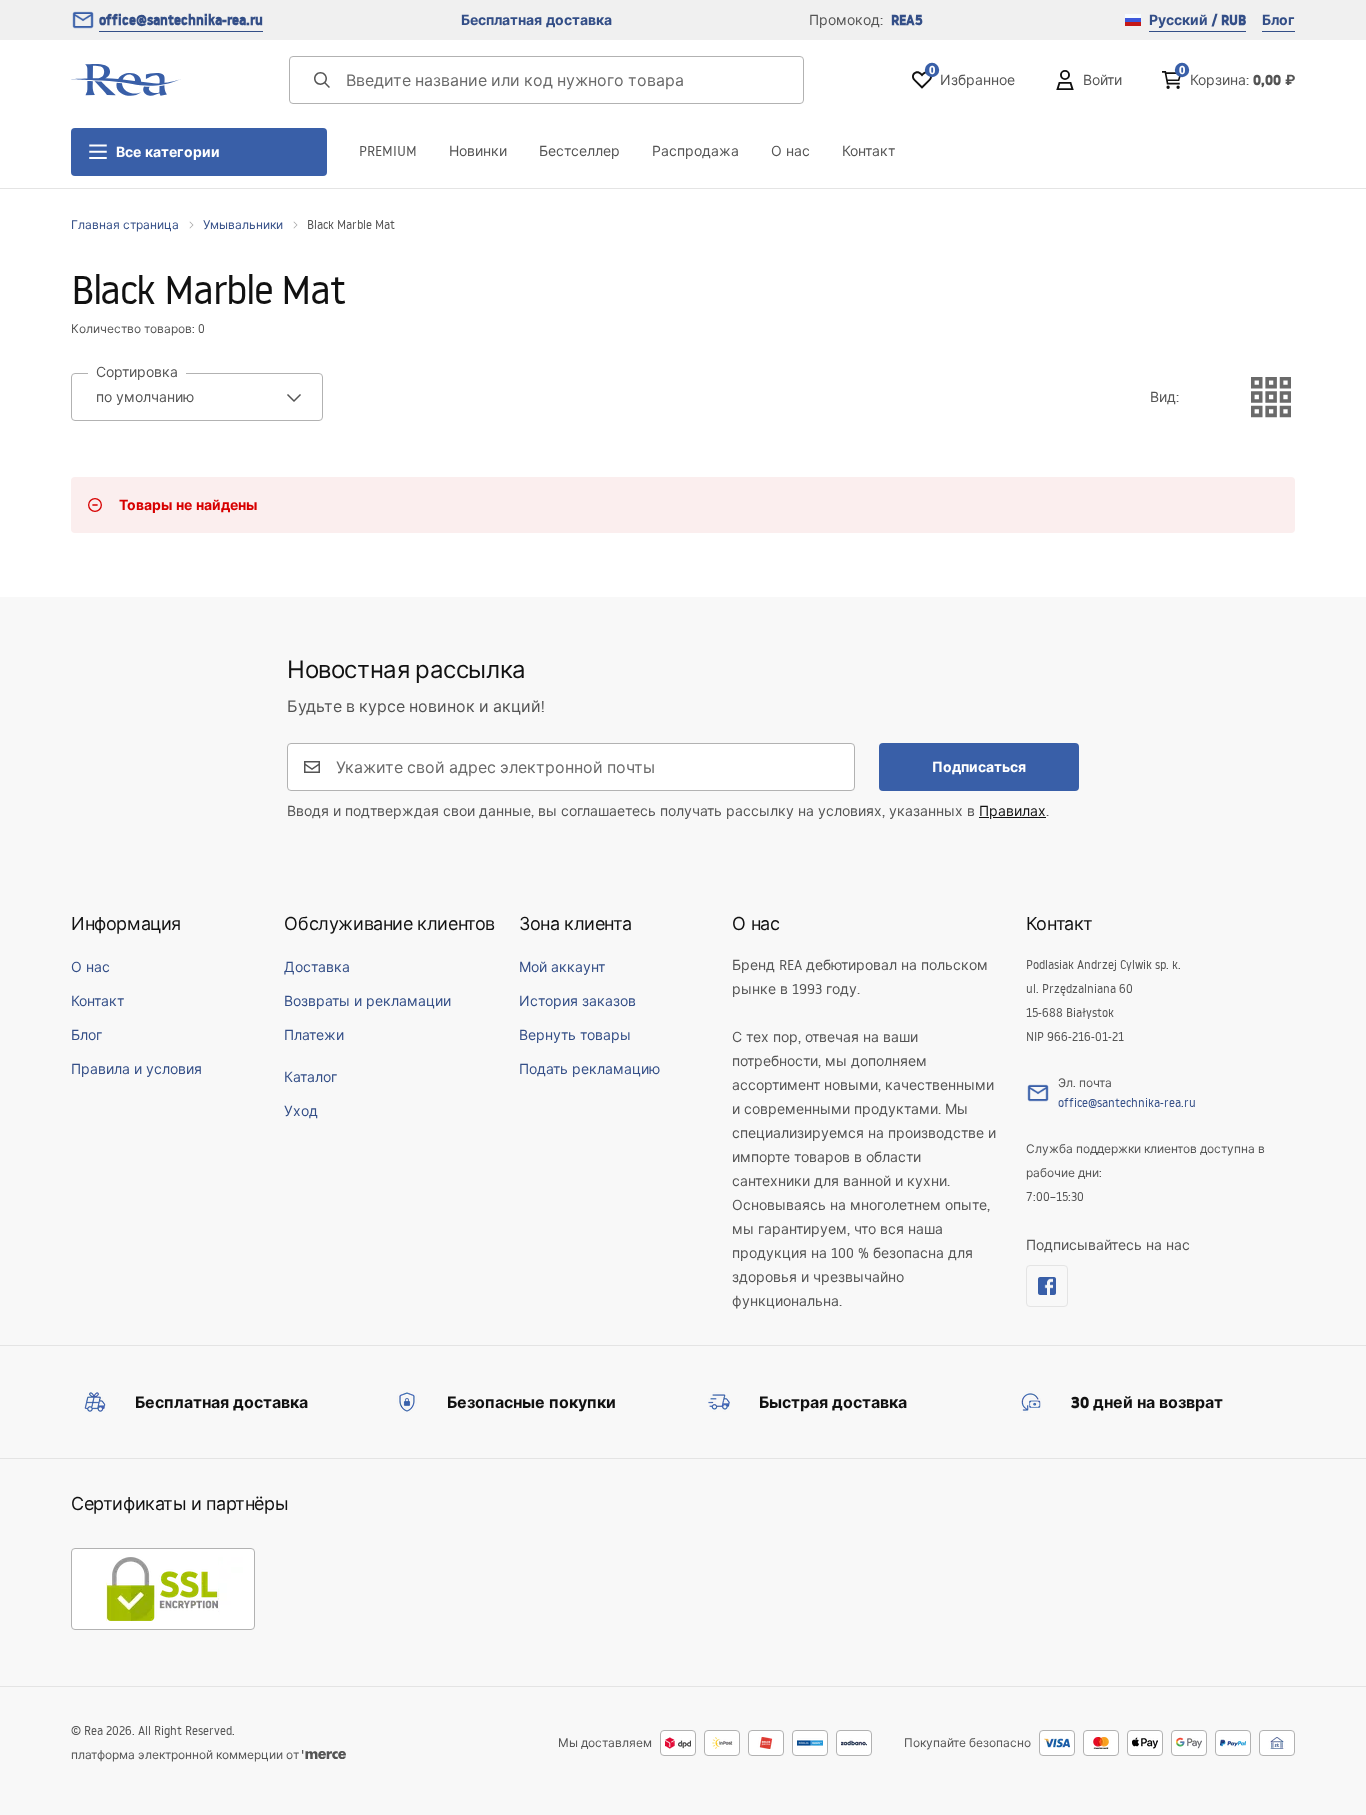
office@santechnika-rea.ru (181, 20)
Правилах (1012, 811)
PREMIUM (388, 151)
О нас (790, 151)
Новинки (478, 151)
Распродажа (695, 151)
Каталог (310, 1077)
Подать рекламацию (589, 1069)
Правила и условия (136, 1069)
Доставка (317, 967)
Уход (301, 1111)
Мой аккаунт (562, 967)
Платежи (314, 1035)
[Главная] (126, 80)
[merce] (324, 1754)
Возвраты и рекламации (367, 1001)
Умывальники (243, 224)
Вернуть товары (575, 1035)
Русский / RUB (1197, 20)
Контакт (868, 151)
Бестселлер (579, 151)
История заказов (577, 1001)
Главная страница (125, 224)
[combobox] (197, 397)
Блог (1278, 20)
